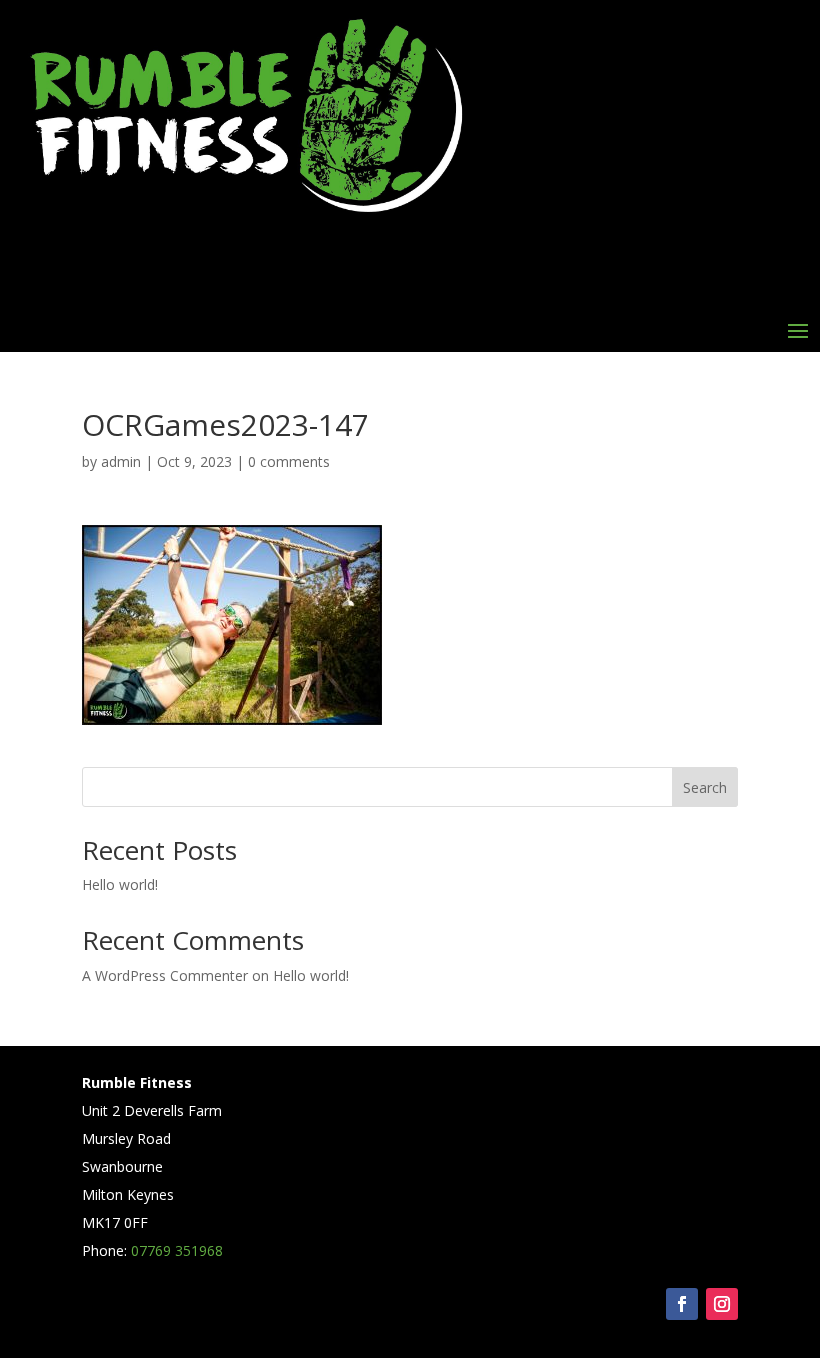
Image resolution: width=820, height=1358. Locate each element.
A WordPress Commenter (165, 975)
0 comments (289, 461)
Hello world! (120, 884)
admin (121, 461)
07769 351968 (177, 1250)
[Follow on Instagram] (722, 1304)
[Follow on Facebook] (682, 1304)
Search (705, 787)
